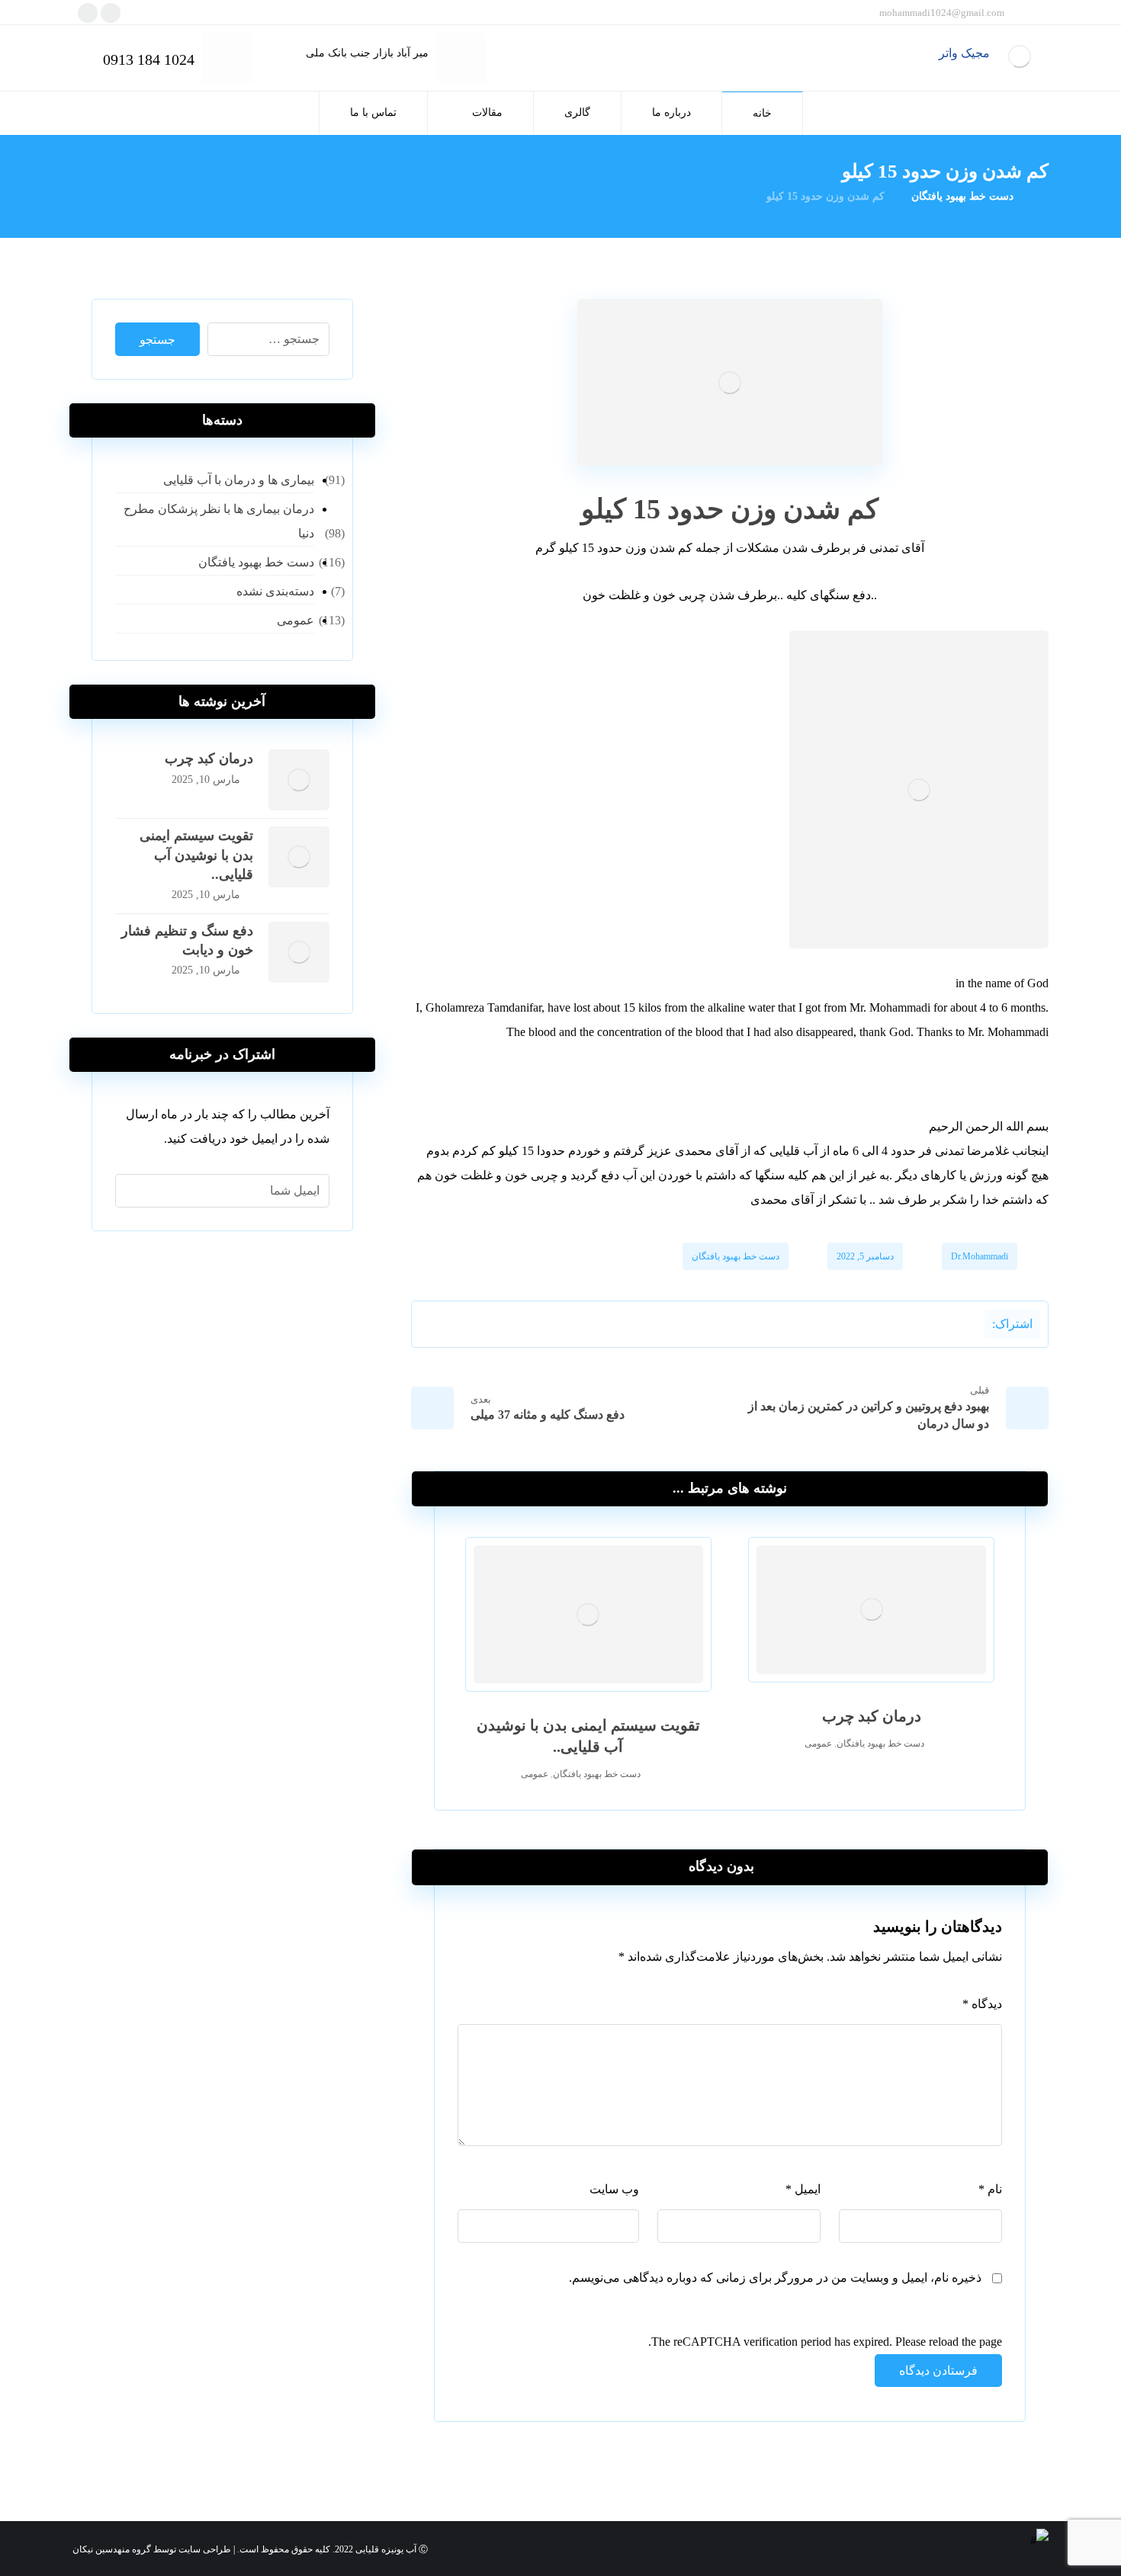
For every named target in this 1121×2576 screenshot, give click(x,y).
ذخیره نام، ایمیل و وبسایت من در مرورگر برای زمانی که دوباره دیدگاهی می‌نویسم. (775, 2278)
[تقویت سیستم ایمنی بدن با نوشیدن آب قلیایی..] (299, 857)
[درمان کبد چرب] (299, 780)
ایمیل (803, 2189)
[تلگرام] (111, 13)
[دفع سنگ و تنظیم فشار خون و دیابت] (299, 952)
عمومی (818, 1744)
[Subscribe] (135, 1191)
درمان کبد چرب (209, 759)
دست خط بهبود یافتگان (736, 1256)
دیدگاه (982, 2004)
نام (990, 2189)
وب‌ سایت (614, 2189)
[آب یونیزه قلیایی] (1019, 56)
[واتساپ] (88, 13)
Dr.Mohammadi (980, 1256)
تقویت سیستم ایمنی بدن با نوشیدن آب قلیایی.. (196, 855)
